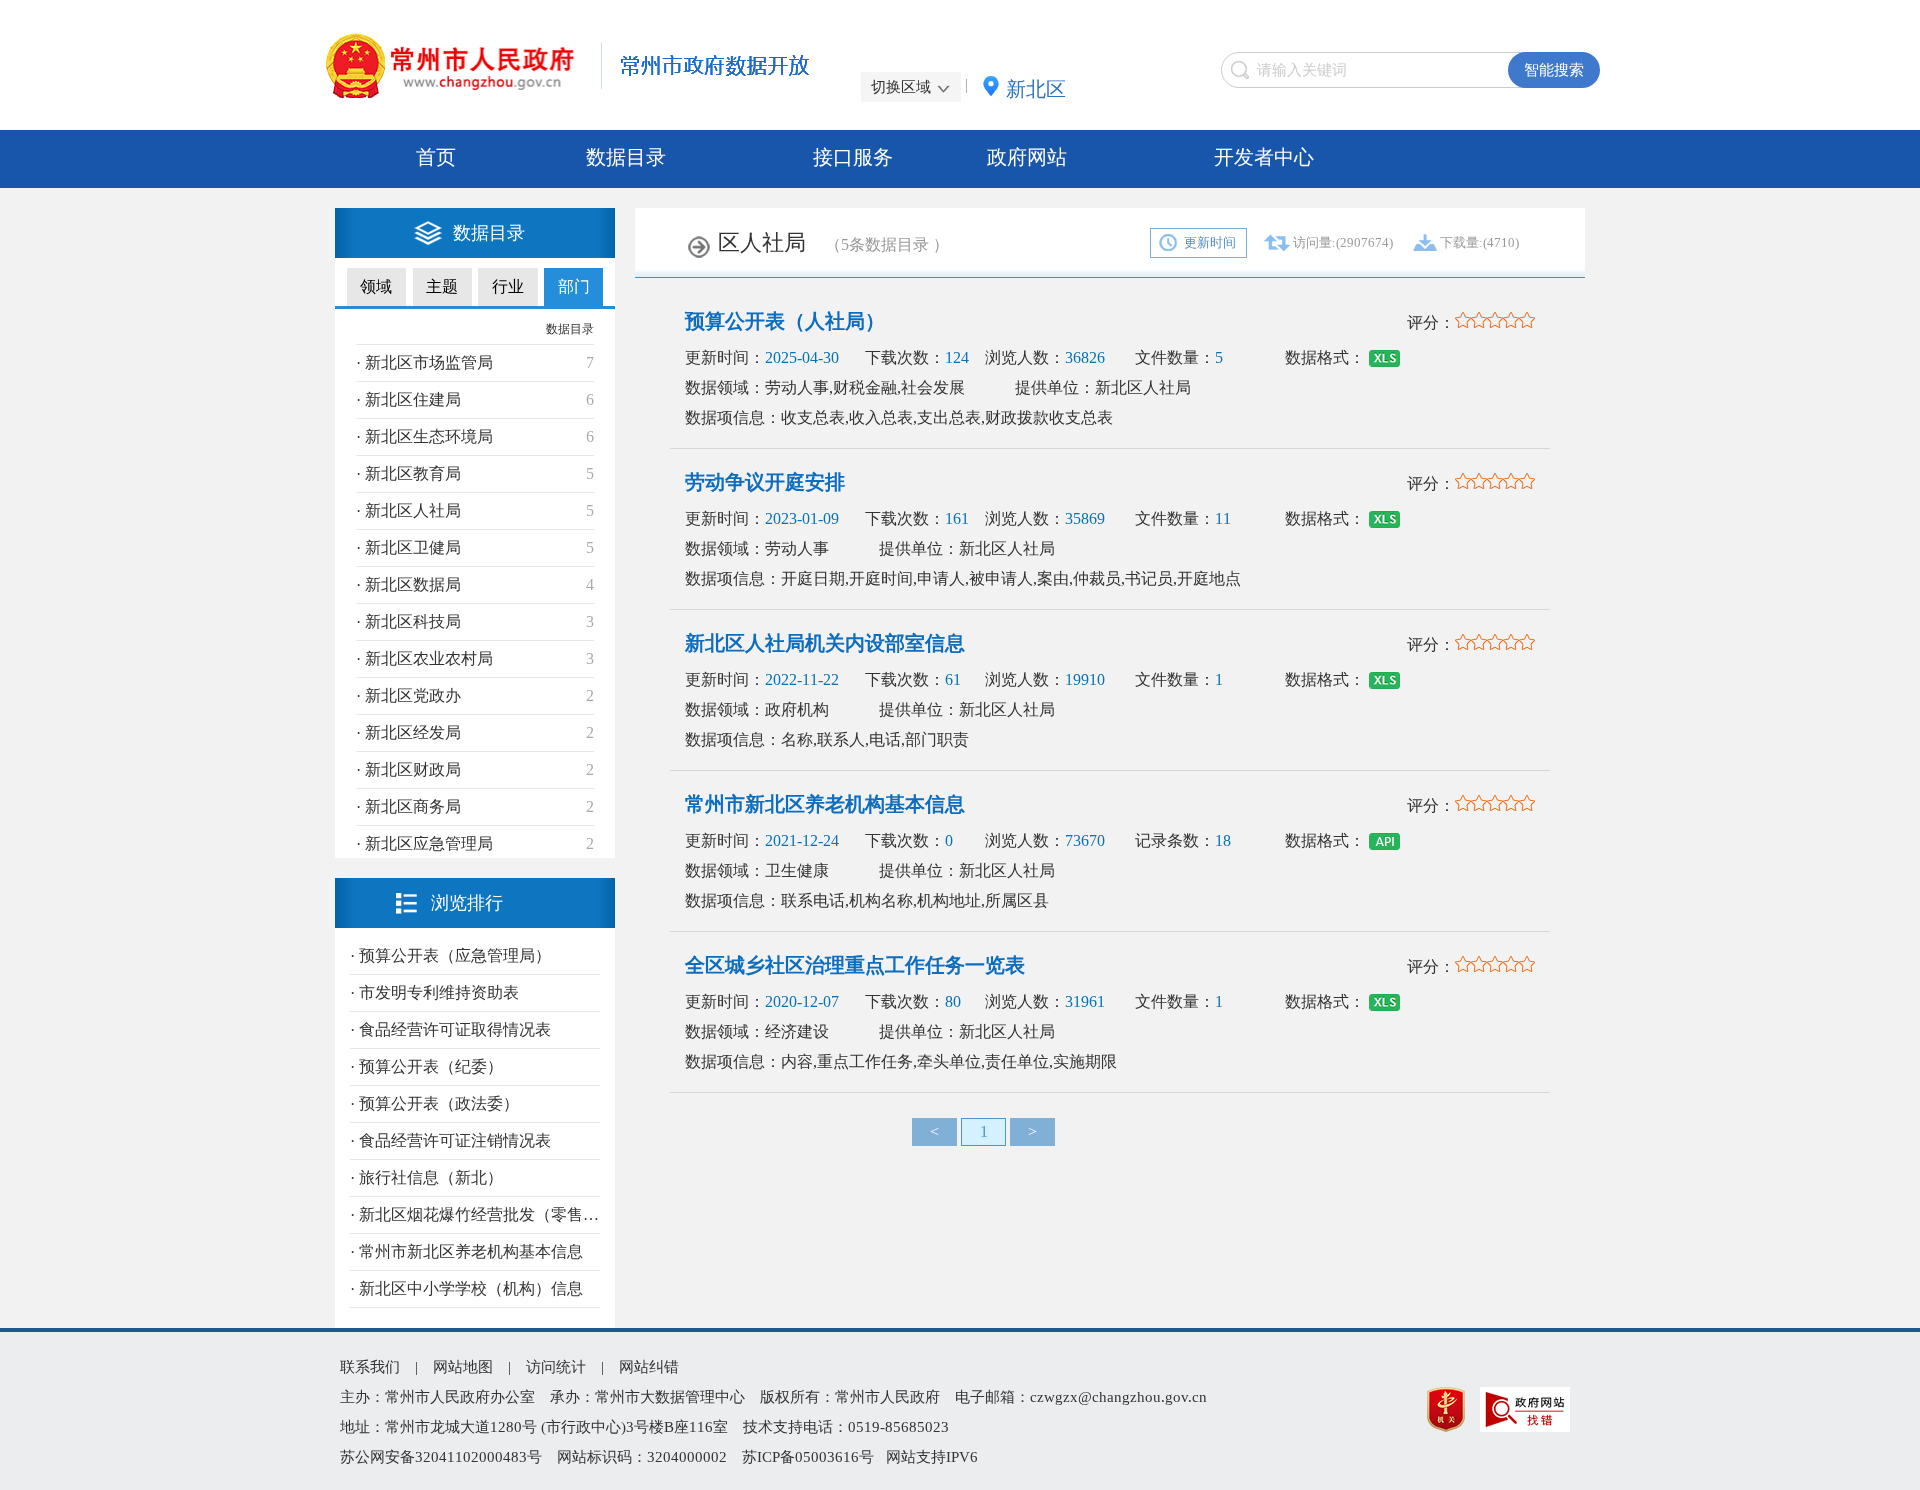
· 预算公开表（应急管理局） (450, 955)
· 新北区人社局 (408, 510)
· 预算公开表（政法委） (434, 1103)
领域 (376, 286)
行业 (508, 286)
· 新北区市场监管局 (424, 362)
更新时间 (1210, 242)
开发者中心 (1264, 157)
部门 (574, 286)
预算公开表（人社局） (785, 321)
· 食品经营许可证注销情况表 (450, 1140)
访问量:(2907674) (1343, 242)
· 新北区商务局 (408, 806)
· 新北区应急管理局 (424, 843)
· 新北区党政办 (408, 695)
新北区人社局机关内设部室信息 (825, 643)
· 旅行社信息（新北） (426, 1177)
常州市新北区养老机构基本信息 (825, 804)
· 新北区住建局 (408, 399)
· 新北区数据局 (408, 584)
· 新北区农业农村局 (424, 658)
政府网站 (1027, 157)
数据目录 (626, 157)
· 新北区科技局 (408, 621)
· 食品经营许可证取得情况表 (450, 1029)
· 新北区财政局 (408, 769)
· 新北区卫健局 (408, 547)
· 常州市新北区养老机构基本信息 (466, 1251)
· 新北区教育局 (408, 473)
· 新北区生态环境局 (424, 436)
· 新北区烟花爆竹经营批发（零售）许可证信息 (475, 1214)
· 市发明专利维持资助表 (434, 992)
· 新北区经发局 (408, 732)
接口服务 (853, 157)
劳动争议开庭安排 (765, 482)
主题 (442, 286)
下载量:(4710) (1479, 242)
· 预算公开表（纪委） (426, 1066)
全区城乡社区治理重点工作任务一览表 (855, 965)
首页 (436, 157)
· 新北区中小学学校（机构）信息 (466, 1288)
